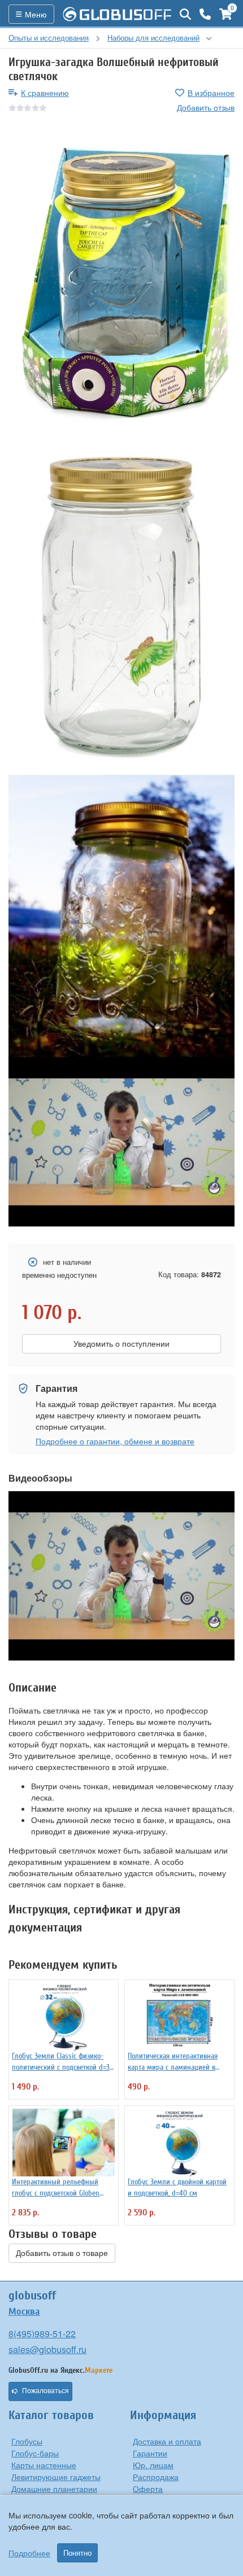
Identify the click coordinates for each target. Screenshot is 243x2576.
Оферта (148, 2489)
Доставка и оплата (167, 2441)
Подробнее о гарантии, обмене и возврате (115, 1441)
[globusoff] (117, 14)
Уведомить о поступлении (121, 1344)
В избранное (211, 93)
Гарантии (150, 2453)
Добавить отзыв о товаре (62, 2253)
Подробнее (29, 2553)
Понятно (77, 2553)
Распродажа (156, 2477)
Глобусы (27, 2441)
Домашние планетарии (54, 2489)
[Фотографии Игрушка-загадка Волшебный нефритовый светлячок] (121, 282)
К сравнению (45, 93)
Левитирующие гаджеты (56, 2477)
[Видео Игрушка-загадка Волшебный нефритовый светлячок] (121, 1142)
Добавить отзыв (206, 107)
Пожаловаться (45, 2391)
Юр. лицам (153, 2465)
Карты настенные (44, 2465)
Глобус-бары (35, 2453)
